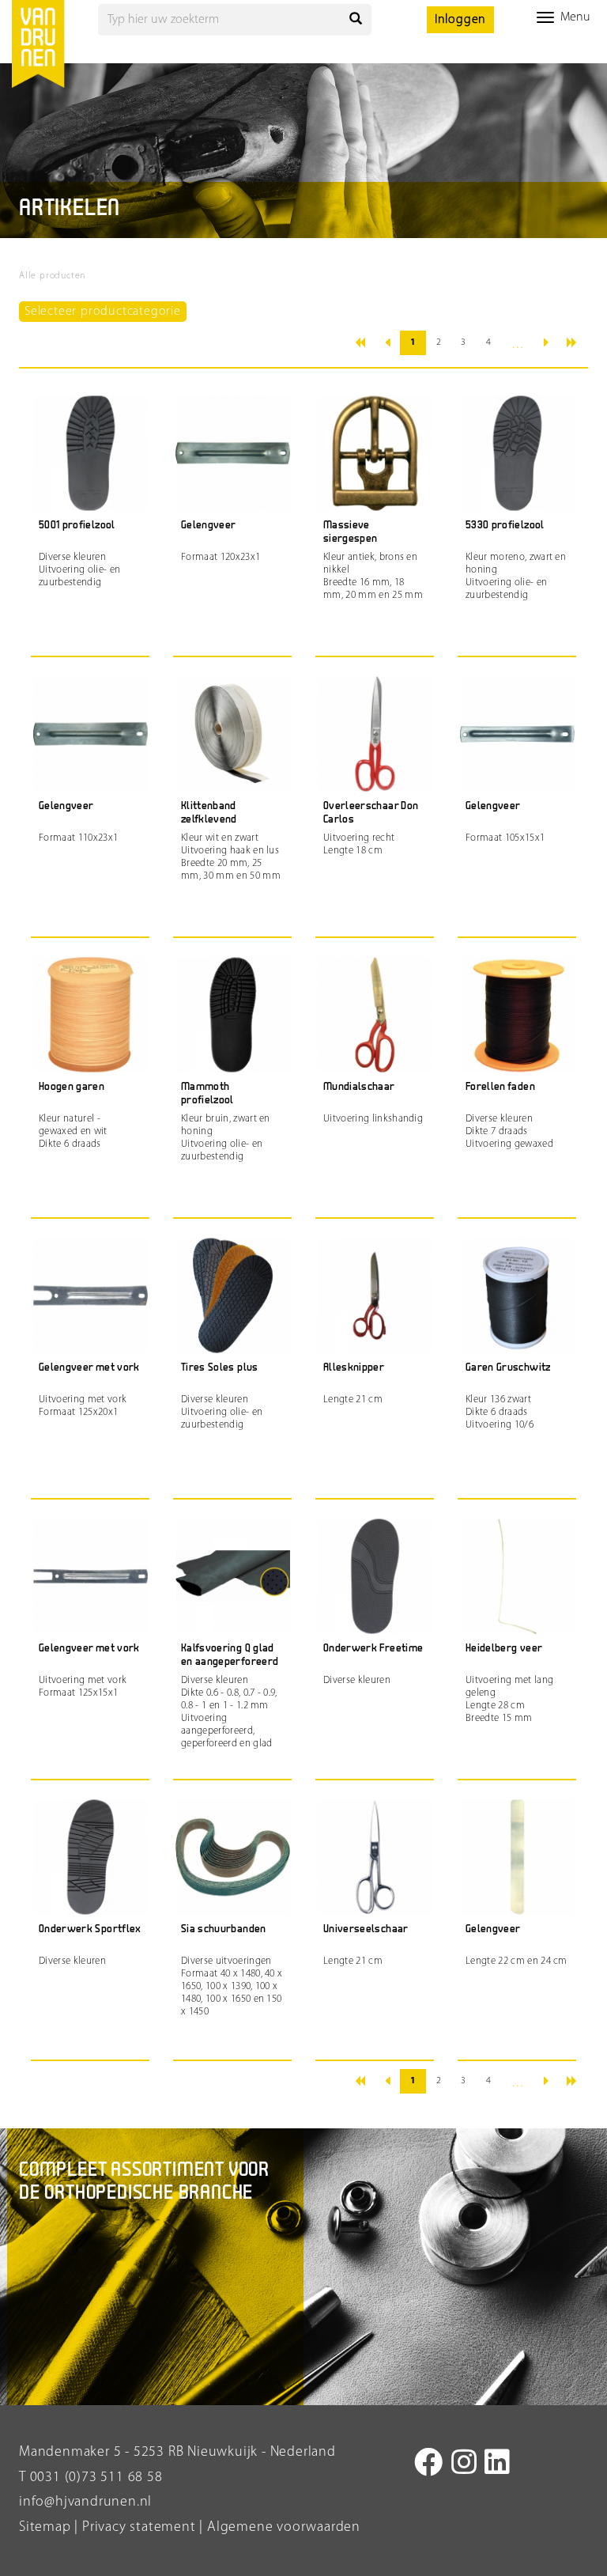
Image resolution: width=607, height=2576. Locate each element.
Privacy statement (137, 2528)
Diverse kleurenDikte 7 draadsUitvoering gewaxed (509, 1131)
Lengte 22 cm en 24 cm (517, 1961)
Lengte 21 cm (353, 1400)
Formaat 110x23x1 (78, 838)
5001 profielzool (77, 526)
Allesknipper (354, 1368)
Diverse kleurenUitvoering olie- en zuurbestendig (79, 570)
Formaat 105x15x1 (505, 838)
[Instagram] (464, 2465)
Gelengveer (209, 526)
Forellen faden (500, 1087)
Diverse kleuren (357, 1680)
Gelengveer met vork (89, 1368)
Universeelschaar (366, 1929)
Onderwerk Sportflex (90, 1929)
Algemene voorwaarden (284, 2528)
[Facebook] (429, 2465)
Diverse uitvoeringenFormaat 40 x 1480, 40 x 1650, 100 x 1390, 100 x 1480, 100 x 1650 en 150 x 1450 (232, 1986)
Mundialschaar (359, 1087)
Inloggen (460, 20)
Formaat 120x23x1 (221, 557)
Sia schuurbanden (224, 1929)
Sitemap (45, 2528)
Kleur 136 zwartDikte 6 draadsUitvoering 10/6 (500, 1412)
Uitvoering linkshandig (373, 1119)
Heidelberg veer (504, 1649)
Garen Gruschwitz (508, 1368)
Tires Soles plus (220, 1368)
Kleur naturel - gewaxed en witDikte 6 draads (73, 1131)
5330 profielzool (505, 526)
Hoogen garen (72, 1087)
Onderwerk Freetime (373, 1649)
